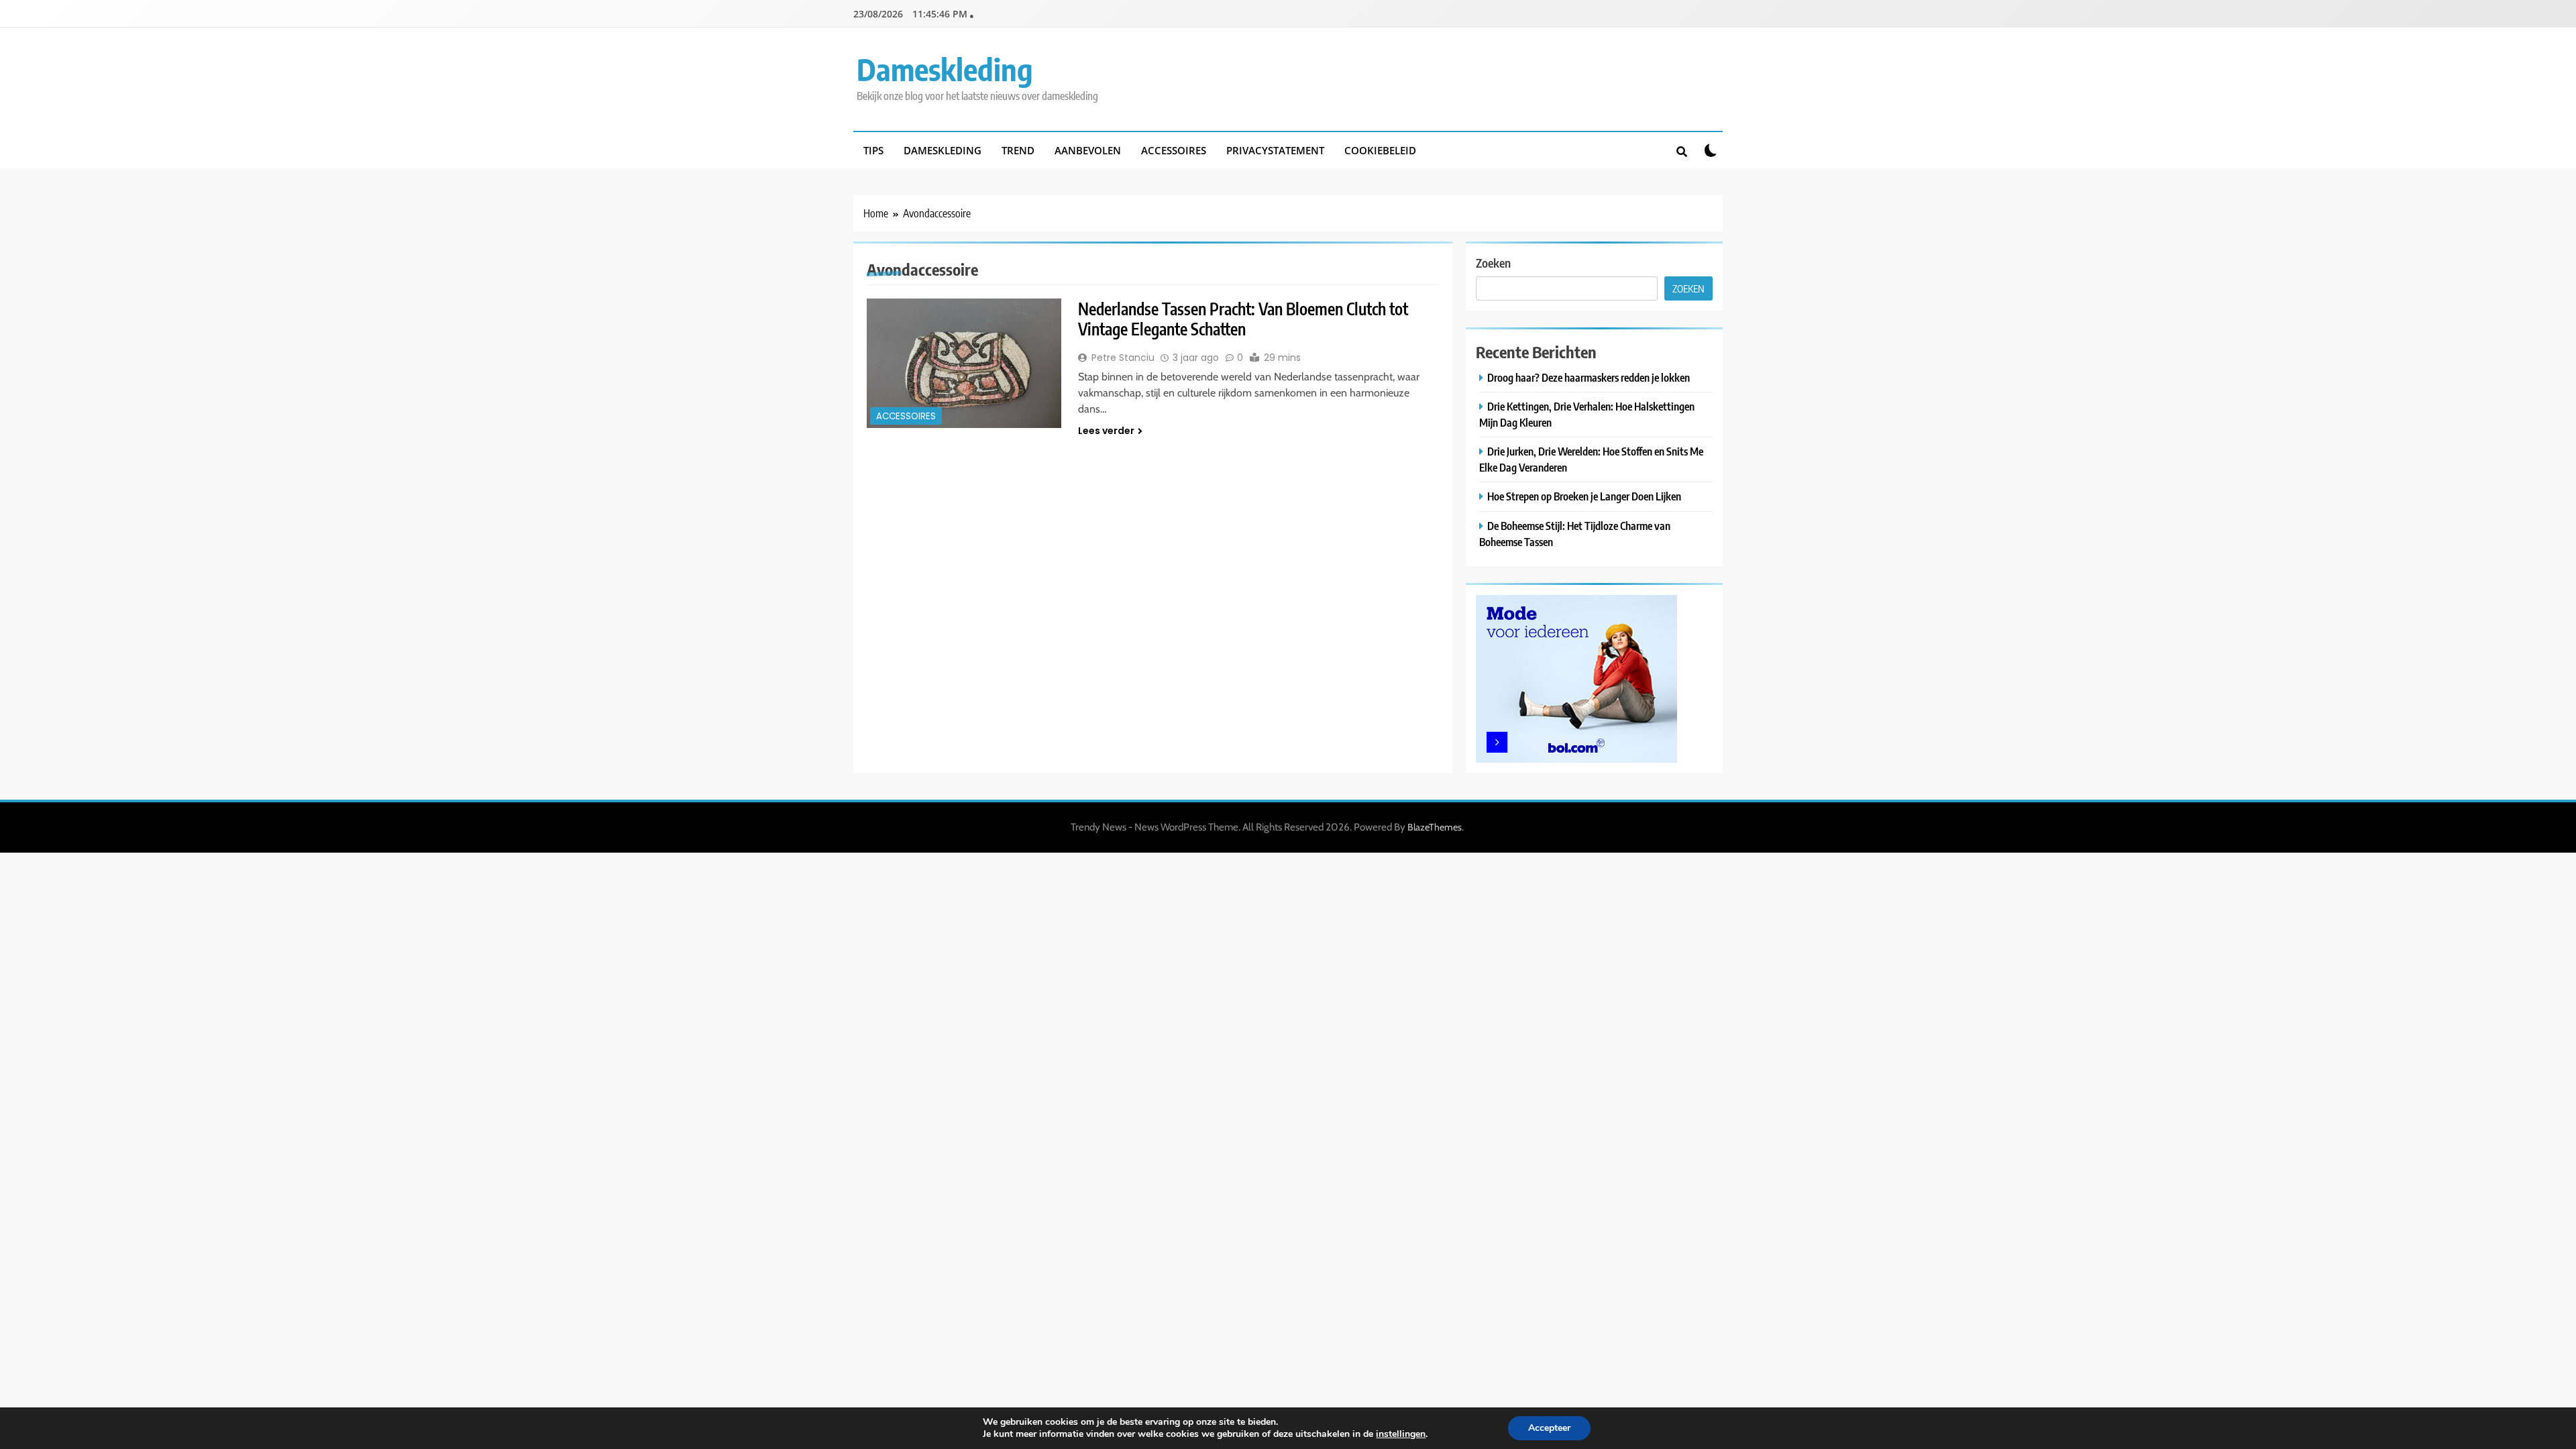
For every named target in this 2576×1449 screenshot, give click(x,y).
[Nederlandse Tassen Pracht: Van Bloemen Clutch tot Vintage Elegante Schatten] (964, 363)
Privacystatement (1275, 150)
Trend (1018, 150)
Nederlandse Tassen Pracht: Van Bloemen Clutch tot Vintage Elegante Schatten (1243, 319)
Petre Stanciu (1123, 358)
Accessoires (1174, 150)
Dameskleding (945, 69)
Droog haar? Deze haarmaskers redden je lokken (1589, 377)
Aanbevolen (1088, 150)
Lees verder (1106, 431)
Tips (873, 150)
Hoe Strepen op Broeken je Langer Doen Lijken (1584, 496)
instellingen (1401, 1434)
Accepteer (1549, 1428)
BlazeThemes (1435, 827)
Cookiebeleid (1380, 150)
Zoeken (1493, 263)
